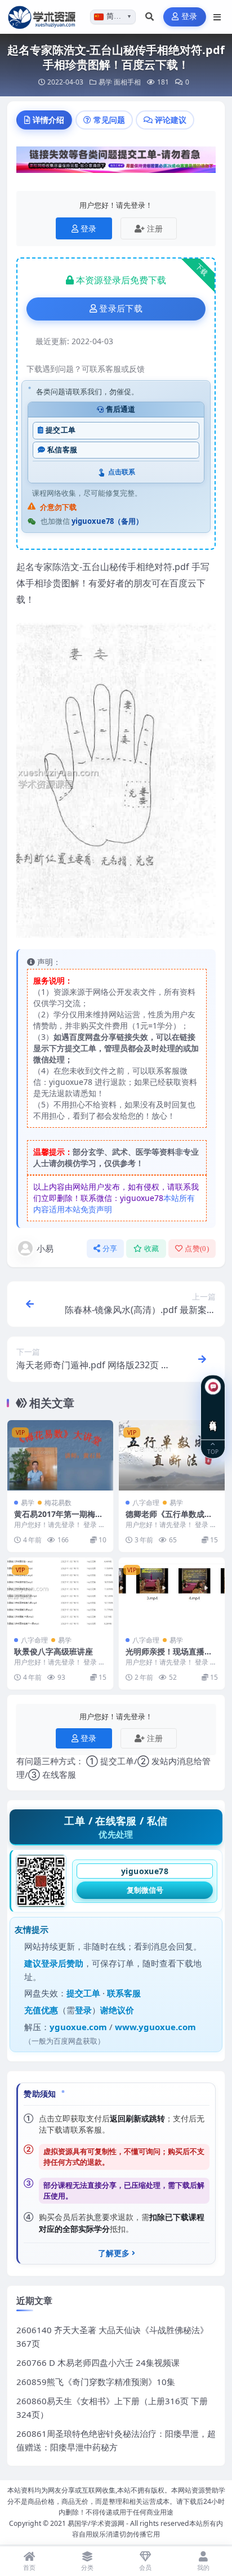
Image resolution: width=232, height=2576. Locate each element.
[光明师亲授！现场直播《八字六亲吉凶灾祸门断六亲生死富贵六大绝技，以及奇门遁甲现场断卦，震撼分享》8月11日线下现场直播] (172, 1593)
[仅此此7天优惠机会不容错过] (116, 163)
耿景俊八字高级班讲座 (53, 1651)
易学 (105, 82)
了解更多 (114, 2253)
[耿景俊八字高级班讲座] (60, 1593)
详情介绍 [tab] (48, 120)
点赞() (197, 1249)
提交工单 (61, 430)
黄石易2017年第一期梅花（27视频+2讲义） (59, 1519)
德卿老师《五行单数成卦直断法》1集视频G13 (169, 1519)
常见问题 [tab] (109, 120)
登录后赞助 (62, 1963)
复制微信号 (145, 1890)
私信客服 (62, 450)
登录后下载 (121, 309)
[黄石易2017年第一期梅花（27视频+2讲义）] (60, 1455)
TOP (213, 1451)
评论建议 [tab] (171, 120)
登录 (189, 17)
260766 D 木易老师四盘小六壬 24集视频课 (98, 2363)
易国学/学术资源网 (96, 2523)
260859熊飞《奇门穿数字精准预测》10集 (96, 2382)
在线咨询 (213, 1417)
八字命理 (146, 1503)
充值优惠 (41, 2010)
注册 (155, 228)
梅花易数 (58, 1503)
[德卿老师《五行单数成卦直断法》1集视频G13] (172, 1455)
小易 (45, 1248)
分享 (110, 1249)
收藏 (152, 1249)
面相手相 (127, 82)
